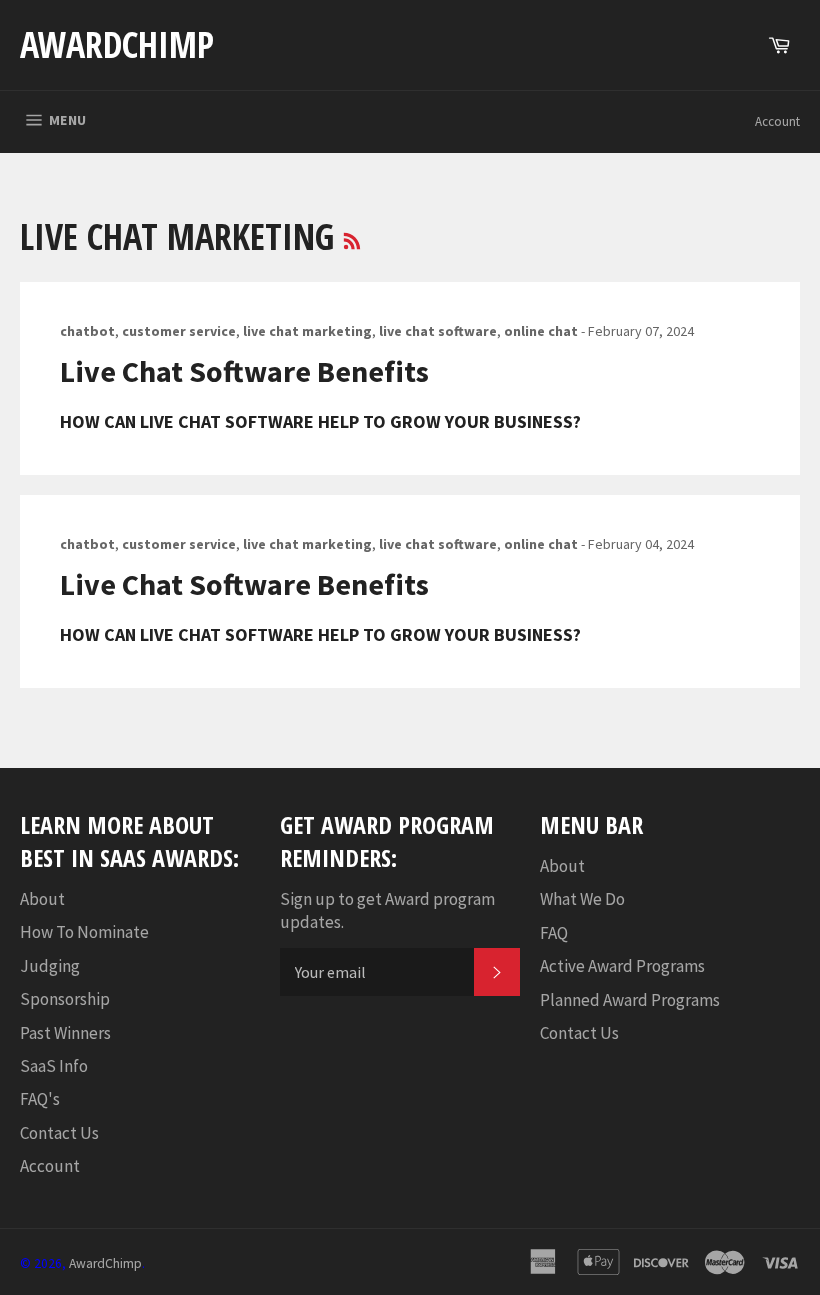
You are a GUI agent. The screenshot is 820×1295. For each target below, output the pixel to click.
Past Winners (65, 1033)
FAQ (554, 933)
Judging (50, 966)
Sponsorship (65, 999)
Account (777, 121)
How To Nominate (84, 932)
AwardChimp (117, 44)
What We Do (582, 899)
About (42, 899)
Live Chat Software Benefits (244, 371)
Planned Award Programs (630, 1000)
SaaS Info (54, 1066)
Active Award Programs (622, 966)
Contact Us (59, 1133)
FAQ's (40, 1099)
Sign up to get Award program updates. (387, 910)
